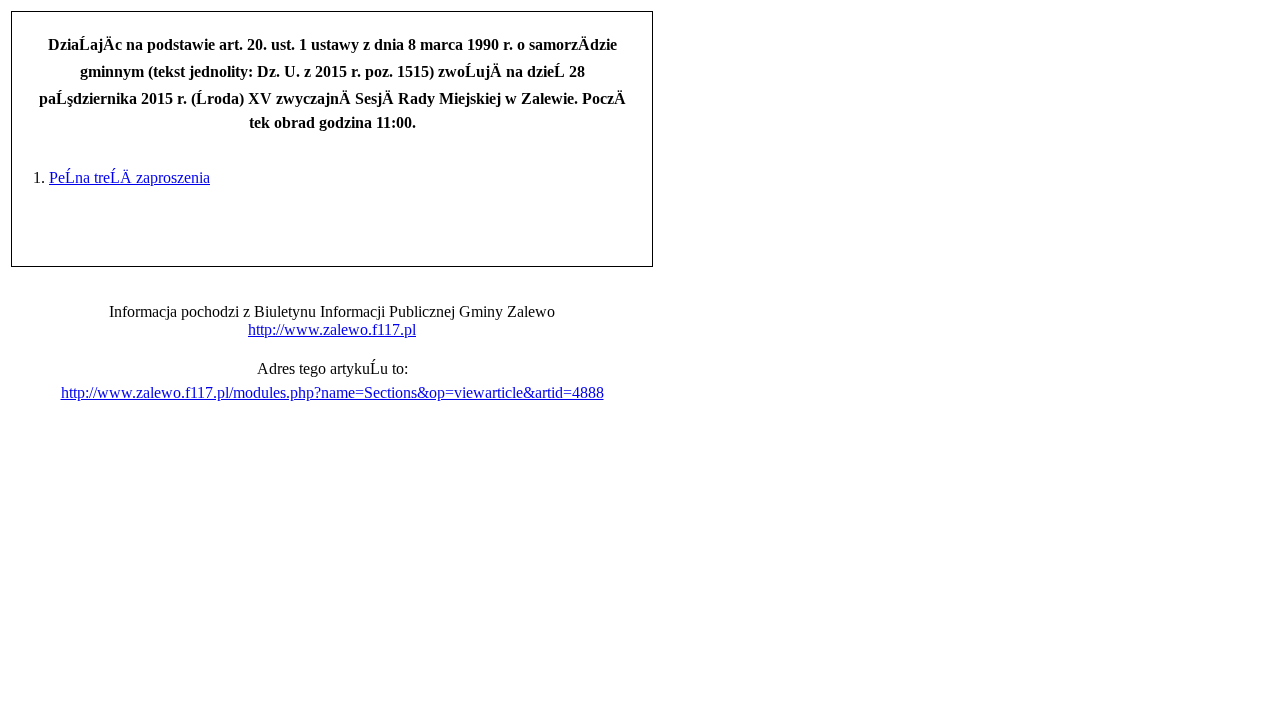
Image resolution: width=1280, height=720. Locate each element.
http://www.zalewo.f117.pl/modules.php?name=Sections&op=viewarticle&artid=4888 (332, 392)
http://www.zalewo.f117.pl (332, 329)
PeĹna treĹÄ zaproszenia (129, 177)
